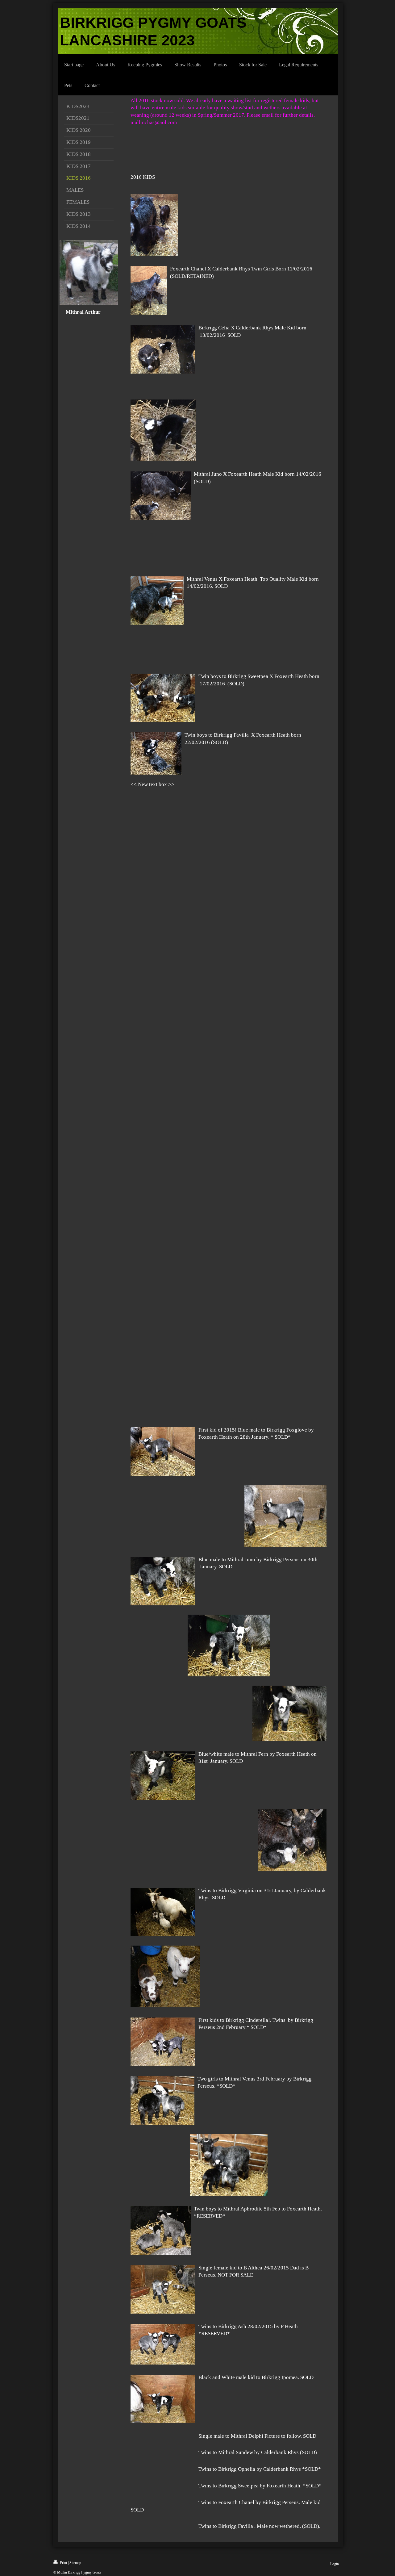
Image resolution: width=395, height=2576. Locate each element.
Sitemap (75, 2563)
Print (63, 2563)
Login (335, 2564)
